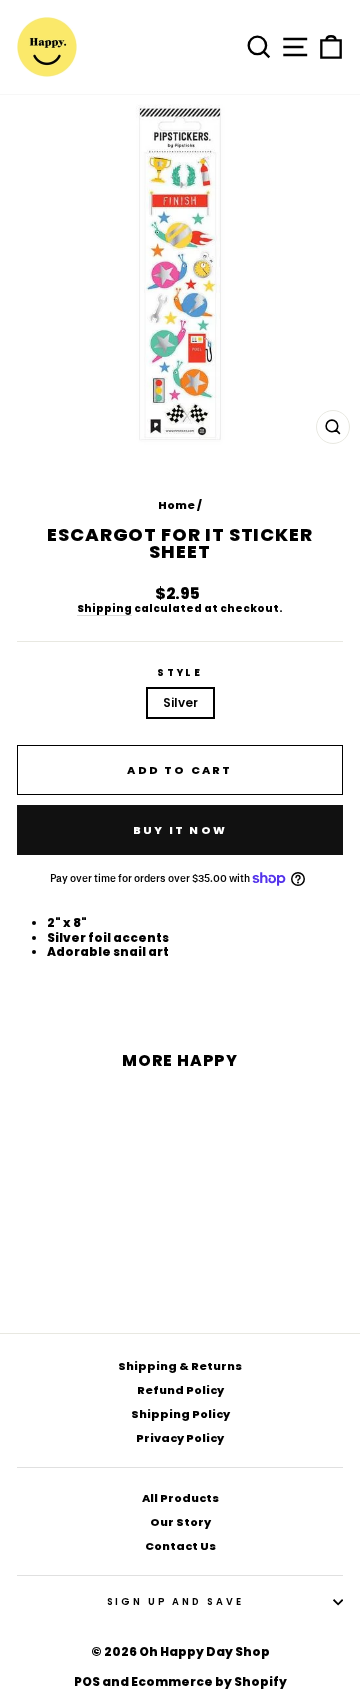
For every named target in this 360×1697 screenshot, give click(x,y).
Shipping (104, 609)
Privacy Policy (180, 1438)
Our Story (180, 1522)
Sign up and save (175, 1601)
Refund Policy (180, 1390)
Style (180, 672)
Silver (180, 702)
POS (87, 1681)
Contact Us (180, 1546)
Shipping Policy (180, 1414)
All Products (180, 1498)
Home (176, 505)
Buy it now (180, 830)
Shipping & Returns (180, 1366)
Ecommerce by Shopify (209, 1681)
